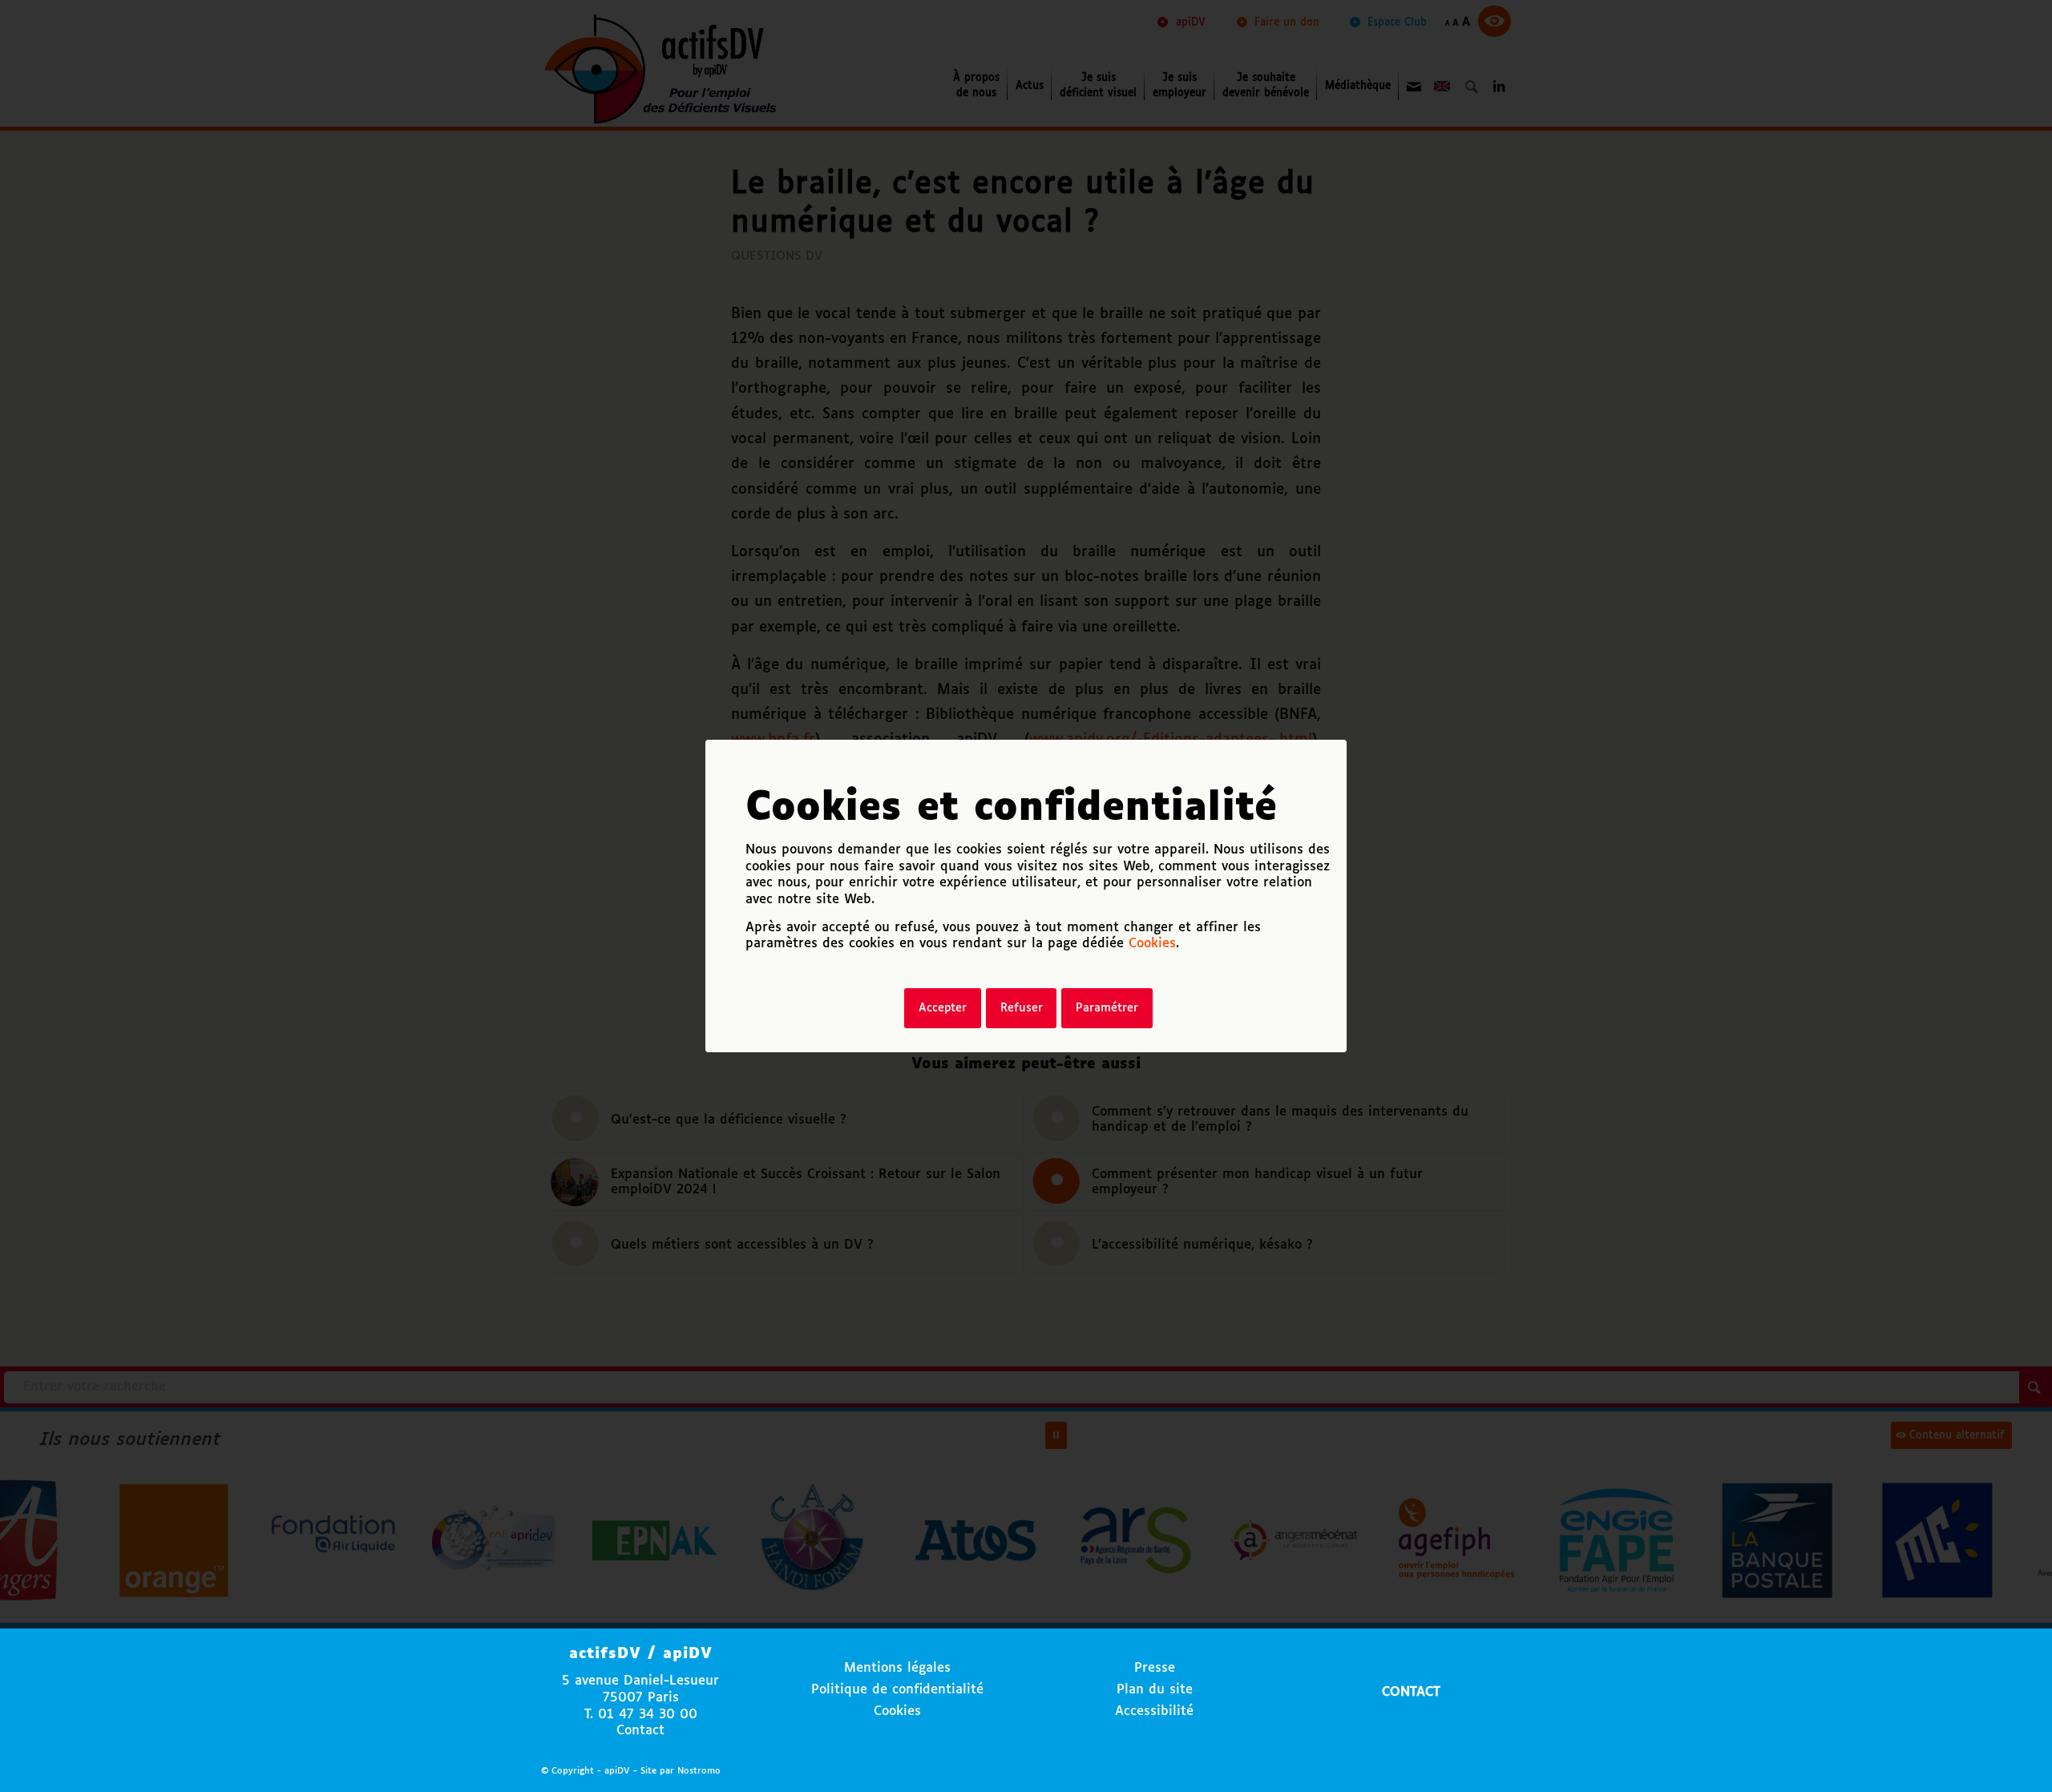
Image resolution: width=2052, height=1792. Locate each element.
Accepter (943, 1008)
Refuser (1022, 1008)
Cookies (1152, 944)
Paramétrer (1107, 1008)
